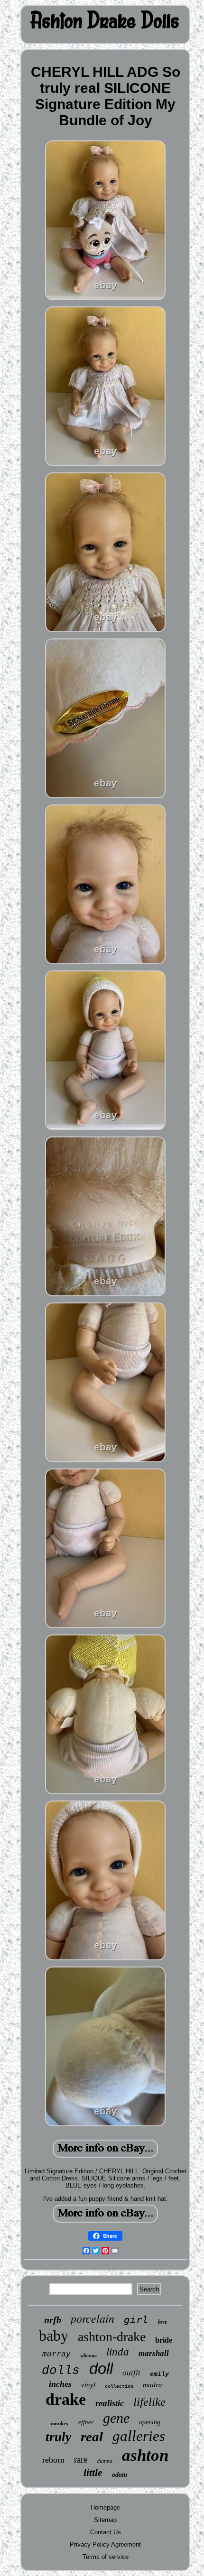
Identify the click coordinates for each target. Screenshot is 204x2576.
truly (58, 2437)
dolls (61, 2371)
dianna (105, 2461)
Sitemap (105, 2520)
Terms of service (106, 2557)
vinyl (88, 2385)
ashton (145, 2455)
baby (54, 2336)
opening (150, 2422)
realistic (110, 2403)
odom (120, 2475)
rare (81, 2460)
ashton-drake (112, 2337)
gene (116, 2418)
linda (118, 2352)
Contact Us (106, 2532)
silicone (88, 2355)
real (92, 2437)
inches (60, 2384)
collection (119, 2387)
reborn (53, 2460)
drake (66, 2399)
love (162, 2322)
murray (56, 2354)
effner (86, 2422)
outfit (131, 2373)
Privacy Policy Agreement (105, 2544)
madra (153, 2385)
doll (101, 2368)
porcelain (93, 2318)
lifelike (149, 2402)
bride (164, 2340)
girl (136, 2320)
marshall (154, 2353)
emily (159, 2374)
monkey (60, 2423)
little (93, 2472)
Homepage (105, 2507)
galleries (139, 2436)
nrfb (53, 2320)
